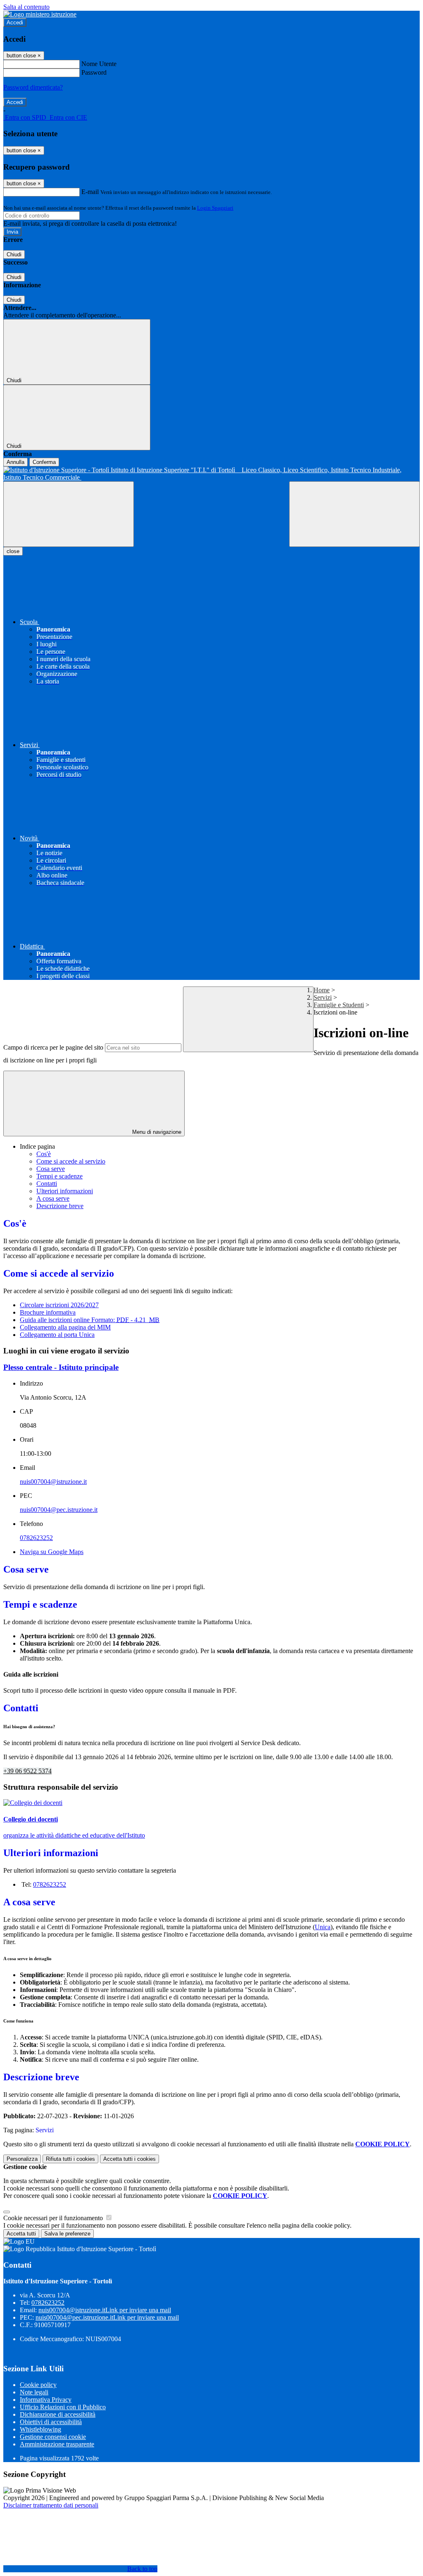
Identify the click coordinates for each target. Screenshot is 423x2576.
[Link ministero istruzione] (40, 14)
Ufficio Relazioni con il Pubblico (63, 2407)
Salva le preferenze (67, 2234)
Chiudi (14, 254)
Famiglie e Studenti (339, 1005)
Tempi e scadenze (59, 1176)
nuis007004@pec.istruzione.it (59, 1510)
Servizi (323, 997)
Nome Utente (99, 64)
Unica (323, 1927)
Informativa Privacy (46, 2400)
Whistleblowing (40, 2429)
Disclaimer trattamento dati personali (51, 2505)
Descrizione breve (60, 1206)
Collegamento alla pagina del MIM (65, 1327)
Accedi (15, 22)
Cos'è (44, 1154)
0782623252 (36, 1538)
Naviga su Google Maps (52, 1552)
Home (322, 990)
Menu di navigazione (156, 1132)
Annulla (15, 462)
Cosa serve (51, 1169)
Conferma (44, 462)
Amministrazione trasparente (57, 2444)
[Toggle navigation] (69, 514)
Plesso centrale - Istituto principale (61, 1367)
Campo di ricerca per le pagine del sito (53, 1047)
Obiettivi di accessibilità (51, 2422)
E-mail (90, 192)
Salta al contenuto (26, 7)
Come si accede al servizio (71, 1161)
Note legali (34, 2392)
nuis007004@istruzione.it (53, 1482)
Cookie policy (38, 2385)
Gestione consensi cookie (53, 2437)
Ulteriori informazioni (65, 1191)
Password (94, 72)
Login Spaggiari (215, 208)
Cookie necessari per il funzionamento (54, 2218)
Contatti (47, 1184)
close (13, 551)
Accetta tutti (130, 2159)
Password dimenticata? (33, 87)
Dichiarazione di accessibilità (58, 2414)
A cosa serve (53, 1198)
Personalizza (22, 2159)
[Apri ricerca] (354, 514)
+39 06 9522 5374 (27, 1771)
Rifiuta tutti (70, 2159)
